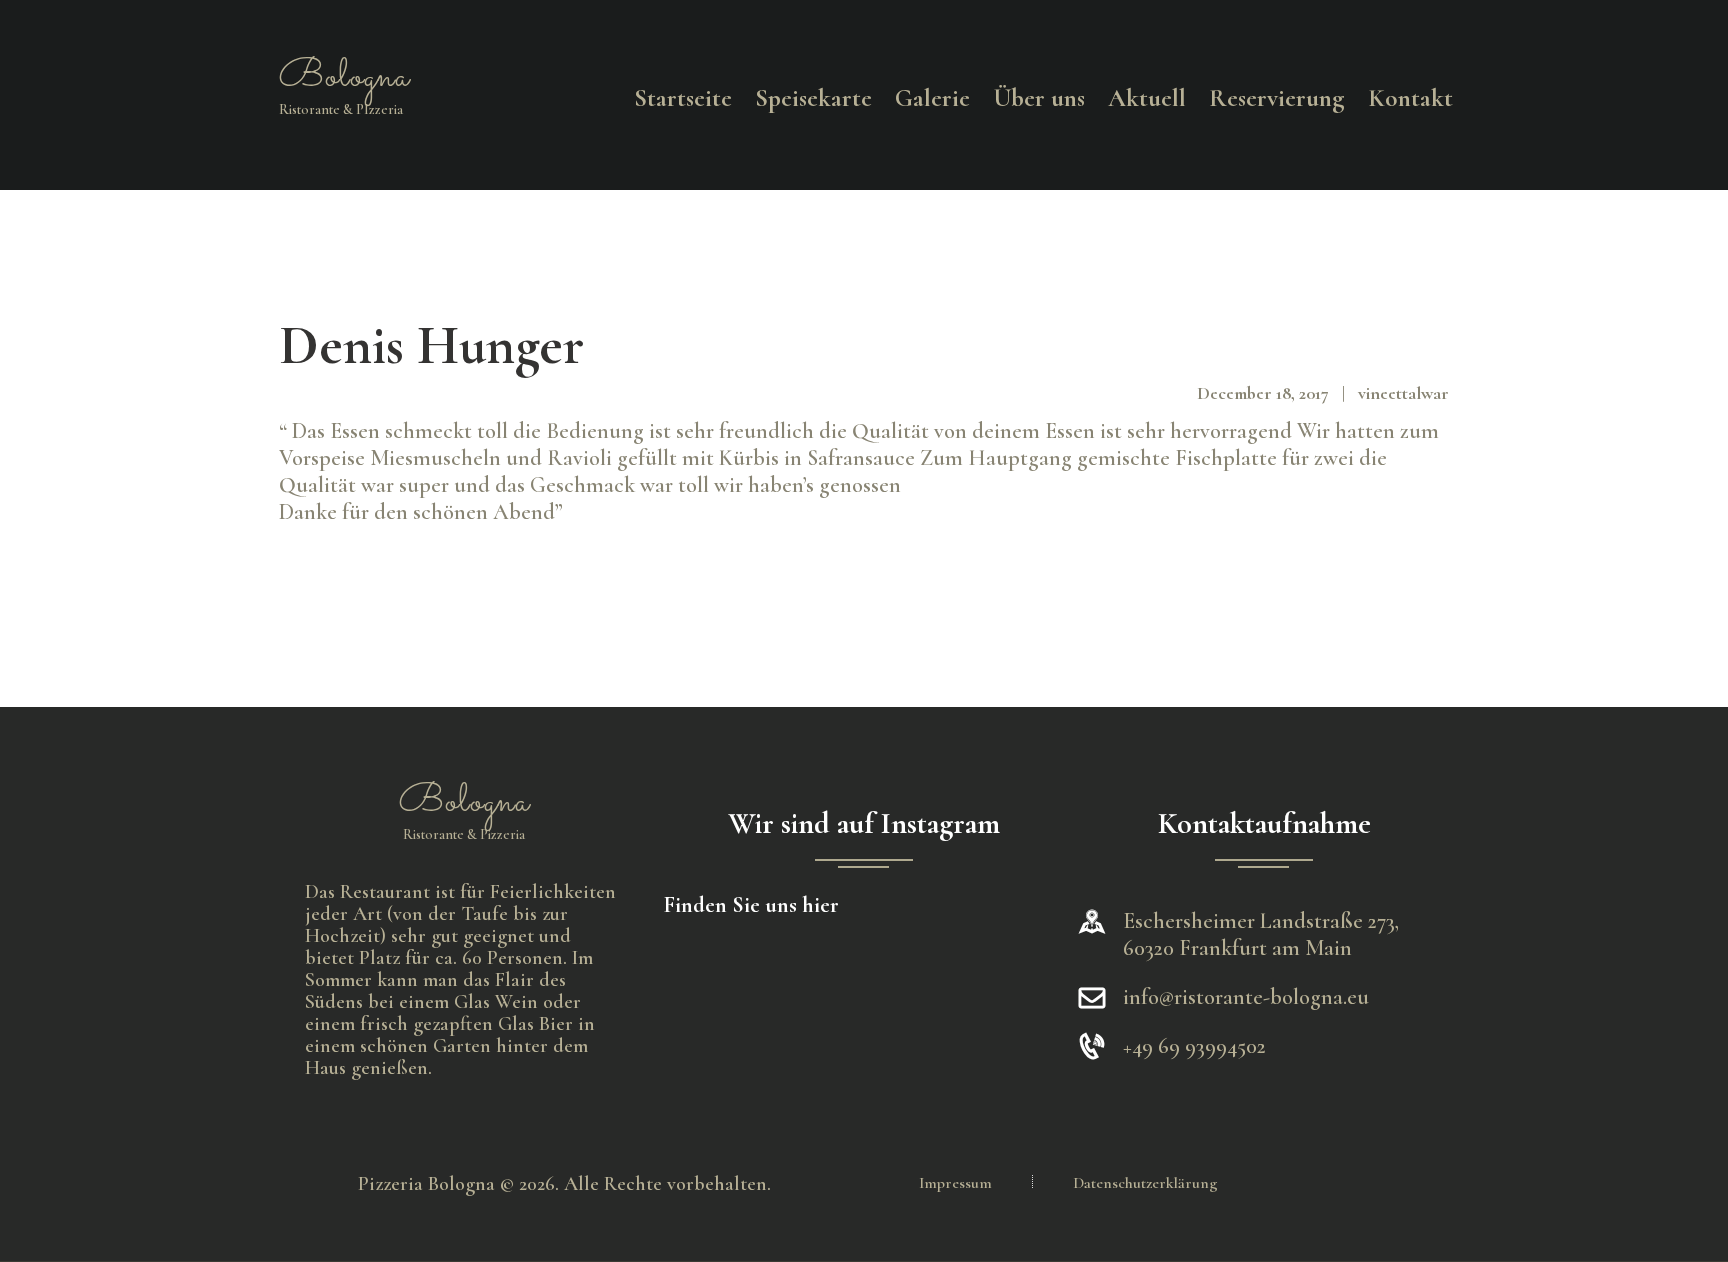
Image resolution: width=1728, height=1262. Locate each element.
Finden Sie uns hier (751, 905)
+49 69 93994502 (1194, 1046)
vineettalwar (1403, 393)
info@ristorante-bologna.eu (1246, 997)
